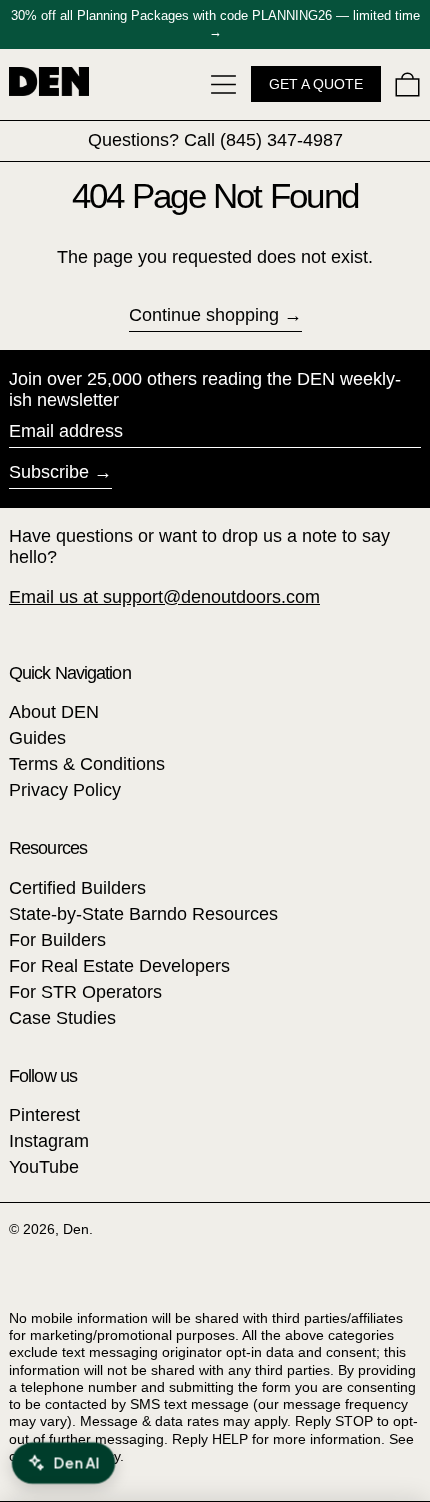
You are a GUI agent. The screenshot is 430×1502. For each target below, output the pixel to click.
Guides (37, 738)
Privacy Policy (65, 790)
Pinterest (44, 1115)
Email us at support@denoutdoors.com (164, 597)
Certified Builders (77, 888)
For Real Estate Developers (119, 966)
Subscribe (49, 472)
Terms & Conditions (87, 764)
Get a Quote (316, 84)
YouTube (44, 1167)
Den (76, 1229)
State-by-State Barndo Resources (143, 914)
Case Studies (62, 1018)
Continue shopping (204, 315)
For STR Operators (85, 992)
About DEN (54, 712)
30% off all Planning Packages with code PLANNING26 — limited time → (215, 24)
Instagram (49, 1141)
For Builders (57, 940)
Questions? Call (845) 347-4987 (215, 140)
